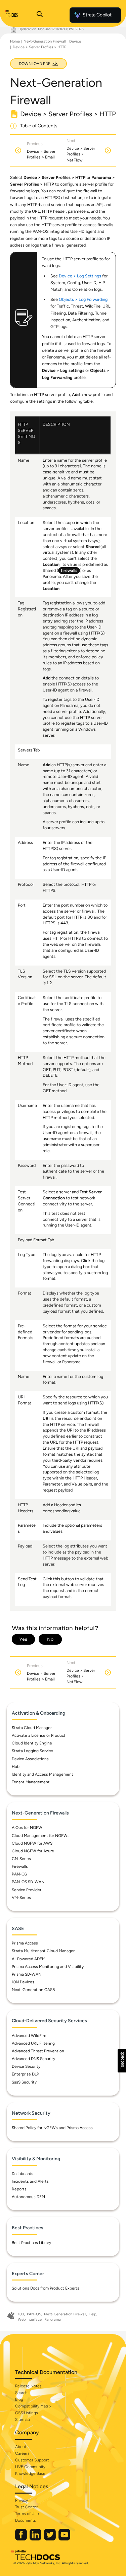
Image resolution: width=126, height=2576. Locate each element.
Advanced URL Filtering (33, 2043)
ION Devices (23, 1982)
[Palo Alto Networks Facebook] (22, 2539)
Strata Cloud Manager (32, 1728)
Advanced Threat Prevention (38, 2051)
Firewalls (20, 1866)
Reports (19, 2189)
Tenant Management (31, 1782)
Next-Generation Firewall (45, 41)
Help (93, 2314)
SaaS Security (24, 2082)
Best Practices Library (31, 2243)
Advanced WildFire (29, 2036)
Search (21, 2393)
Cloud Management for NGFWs (41, 1836)
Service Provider (27, 1890)
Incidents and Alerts (30, 2181)
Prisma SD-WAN (27, 1974)
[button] (122, 2061)
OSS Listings (27, 2413)
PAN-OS (19, 1874)
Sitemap (23, 2420)
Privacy (22, 2500)
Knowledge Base (30, 2473)
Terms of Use (27, 2514)
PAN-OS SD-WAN (28, 1882)
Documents (26, 2520)
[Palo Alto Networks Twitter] (50, 2539)
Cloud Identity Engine (32, 1743)
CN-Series (21, 1859)
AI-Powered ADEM (29, 1959)
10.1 (21, 2314)
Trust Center (26, 2507)
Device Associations (30, 1759)
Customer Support (32, 2460)
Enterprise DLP (25, 2074)
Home (15, 41)
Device (75, 41)
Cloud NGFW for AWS (32, 1843)
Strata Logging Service (32, 1751)
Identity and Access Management (43, 1774)
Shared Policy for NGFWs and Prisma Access (52, 2128)
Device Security (26, 2066)
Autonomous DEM (28, 2197)
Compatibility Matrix (33, 2406)
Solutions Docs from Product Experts (46, 2288)
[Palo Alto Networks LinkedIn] (36, 2539)
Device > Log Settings (80, 276)
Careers (22, 2453)
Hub (16, 1767)
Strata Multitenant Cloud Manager (43, 1951)
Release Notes (28, 2386)
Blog (19, 2399)
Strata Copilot (97, 15)
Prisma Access (25, 1943)
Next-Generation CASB (33, 1990)
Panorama (53, 2320)
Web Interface (30, 2320)
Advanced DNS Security (33, 2059)
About (21, 2447)
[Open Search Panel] (40, 15)
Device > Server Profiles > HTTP (39, 47)
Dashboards (23, 2174)
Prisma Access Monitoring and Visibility (48, 1967)
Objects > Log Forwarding (83, 299)
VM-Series (21, 1898)
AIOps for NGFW (27, 1828)
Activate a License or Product (39, 1735)
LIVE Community (30, 2467)
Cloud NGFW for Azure (33, 1851)
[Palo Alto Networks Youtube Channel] (64, 2539)
